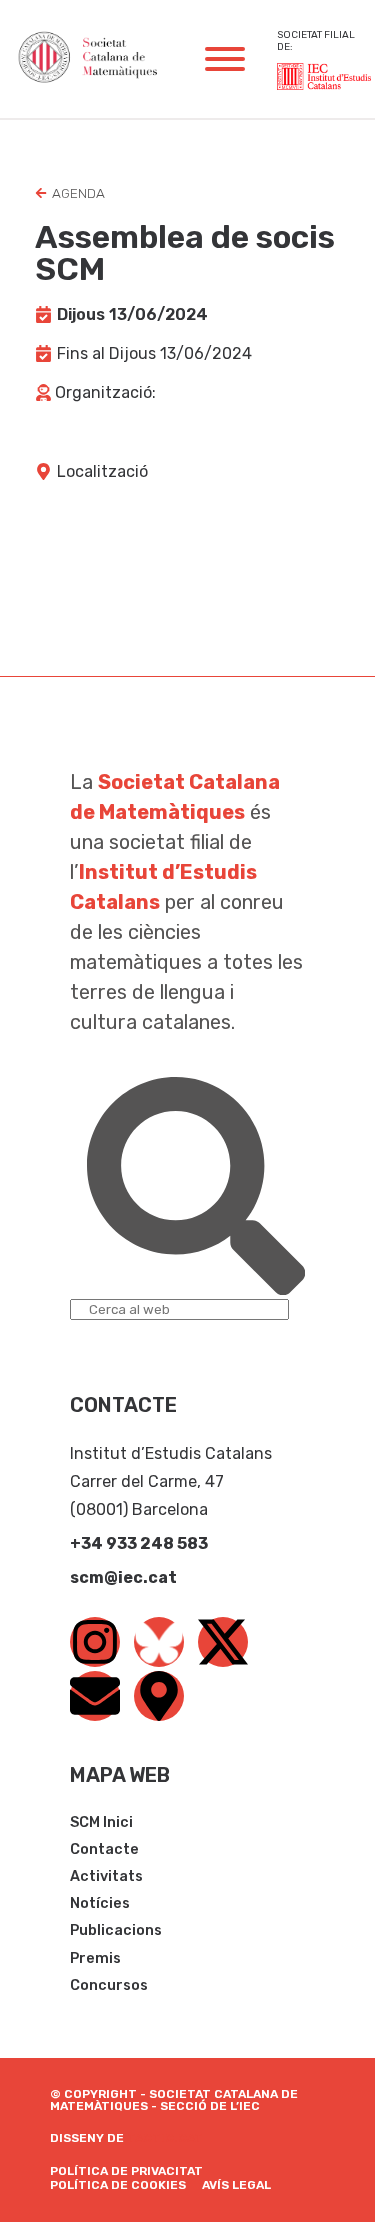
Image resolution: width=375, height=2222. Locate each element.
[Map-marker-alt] (159, 1696)
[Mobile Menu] (225, 59)
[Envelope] (95, 1696)
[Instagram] (95, 1642)
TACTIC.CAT (165, 2138)
